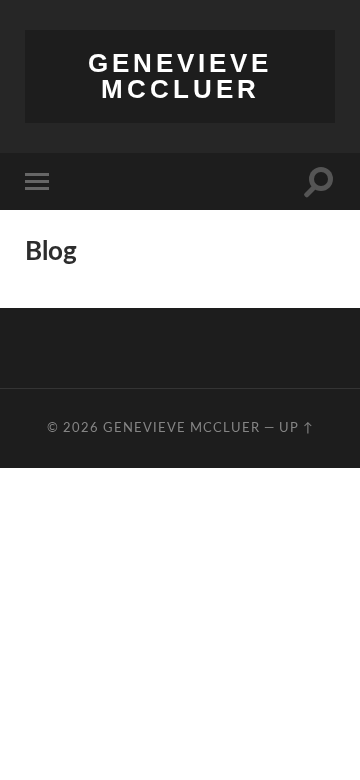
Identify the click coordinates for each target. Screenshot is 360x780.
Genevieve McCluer (180, 76)
